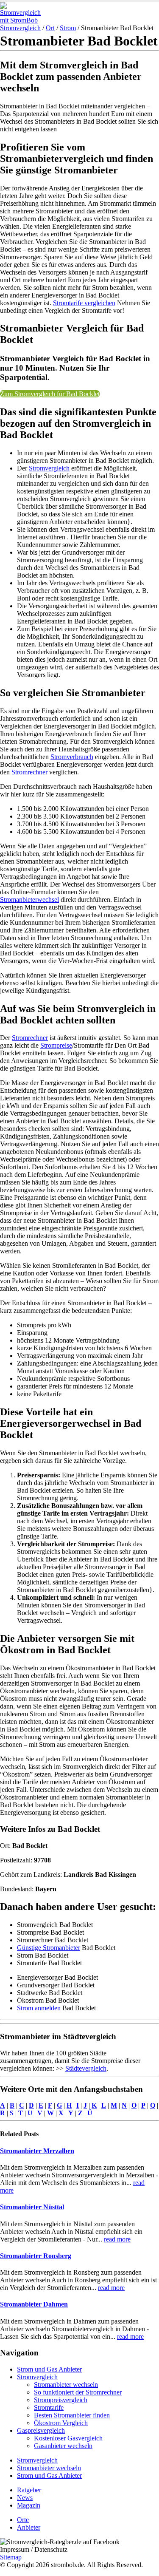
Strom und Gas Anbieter (49, 2369)
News (25, 2498)
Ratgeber (29, 2490)
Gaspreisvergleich (41, 2430)
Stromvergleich (20, 28)
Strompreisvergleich (61, 2400)
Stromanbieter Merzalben (37, 2151)
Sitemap (11, 2557)
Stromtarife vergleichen (84, 303)
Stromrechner (29, 772)
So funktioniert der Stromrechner (78, 2392)
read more (117, 2239)
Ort (50, 28)
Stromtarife (49, 2407)
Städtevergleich (86, 2068)
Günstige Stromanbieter (49, 1948)
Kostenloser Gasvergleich (68, 2438)
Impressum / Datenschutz (34, 2549)
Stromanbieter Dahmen (34, 2304)
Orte (23, 2520)
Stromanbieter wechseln (66, 2385)
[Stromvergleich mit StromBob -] (23, 20)
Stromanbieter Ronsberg (36, 2256)
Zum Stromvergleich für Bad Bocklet (50, 394)
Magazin (29, 2505)
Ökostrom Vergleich (61, 2423)
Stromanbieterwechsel (29, 900)
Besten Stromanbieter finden (72, 2415)
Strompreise (56, 1045)
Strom (68, 28)
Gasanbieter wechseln (63, 2446)
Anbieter (29, 2527)
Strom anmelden (39, 2008)
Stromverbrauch (72, 757)
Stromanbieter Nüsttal (32, 2207)
